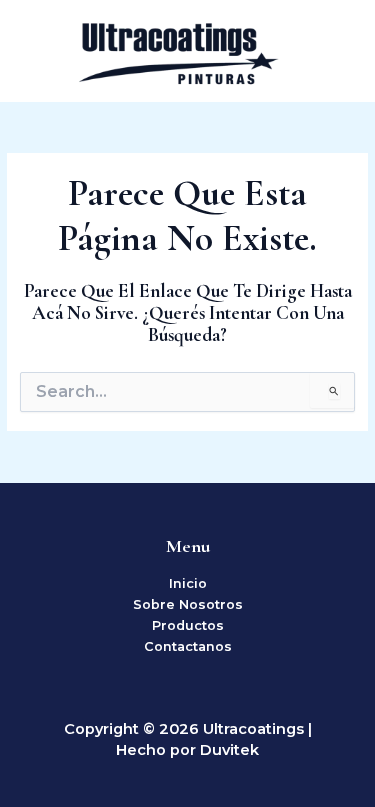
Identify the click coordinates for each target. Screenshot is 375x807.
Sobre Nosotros (188, 604)
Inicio (188, 583)
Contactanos (188, 646)
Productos (188, 625)
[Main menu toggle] (335, 51)
